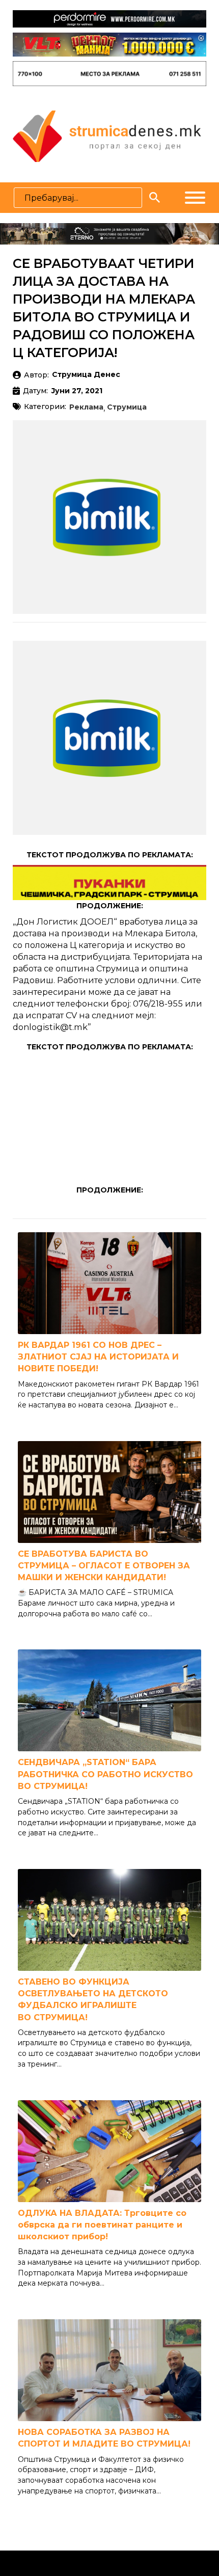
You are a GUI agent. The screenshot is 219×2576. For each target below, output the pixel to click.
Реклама (86, 408)
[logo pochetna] (107, 135)
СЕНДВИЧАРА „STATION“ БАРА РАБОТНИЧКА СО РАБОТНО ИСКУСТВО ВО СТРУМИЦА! (105, 1774)
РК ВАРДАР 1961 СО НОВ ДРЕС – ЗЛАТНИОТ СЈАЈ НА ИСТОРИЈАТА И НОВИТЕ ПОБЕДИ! (98, 1357)
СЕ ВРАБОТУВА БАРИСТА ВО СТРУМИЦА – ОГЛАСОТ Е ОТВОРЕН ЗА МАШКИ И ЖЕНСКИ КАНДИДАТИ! (104, 1566)
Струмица (127, 408)
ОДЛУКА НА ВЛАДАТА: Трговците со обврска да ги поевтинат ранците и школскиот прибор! (102, 2225)
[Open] (195, 198)
